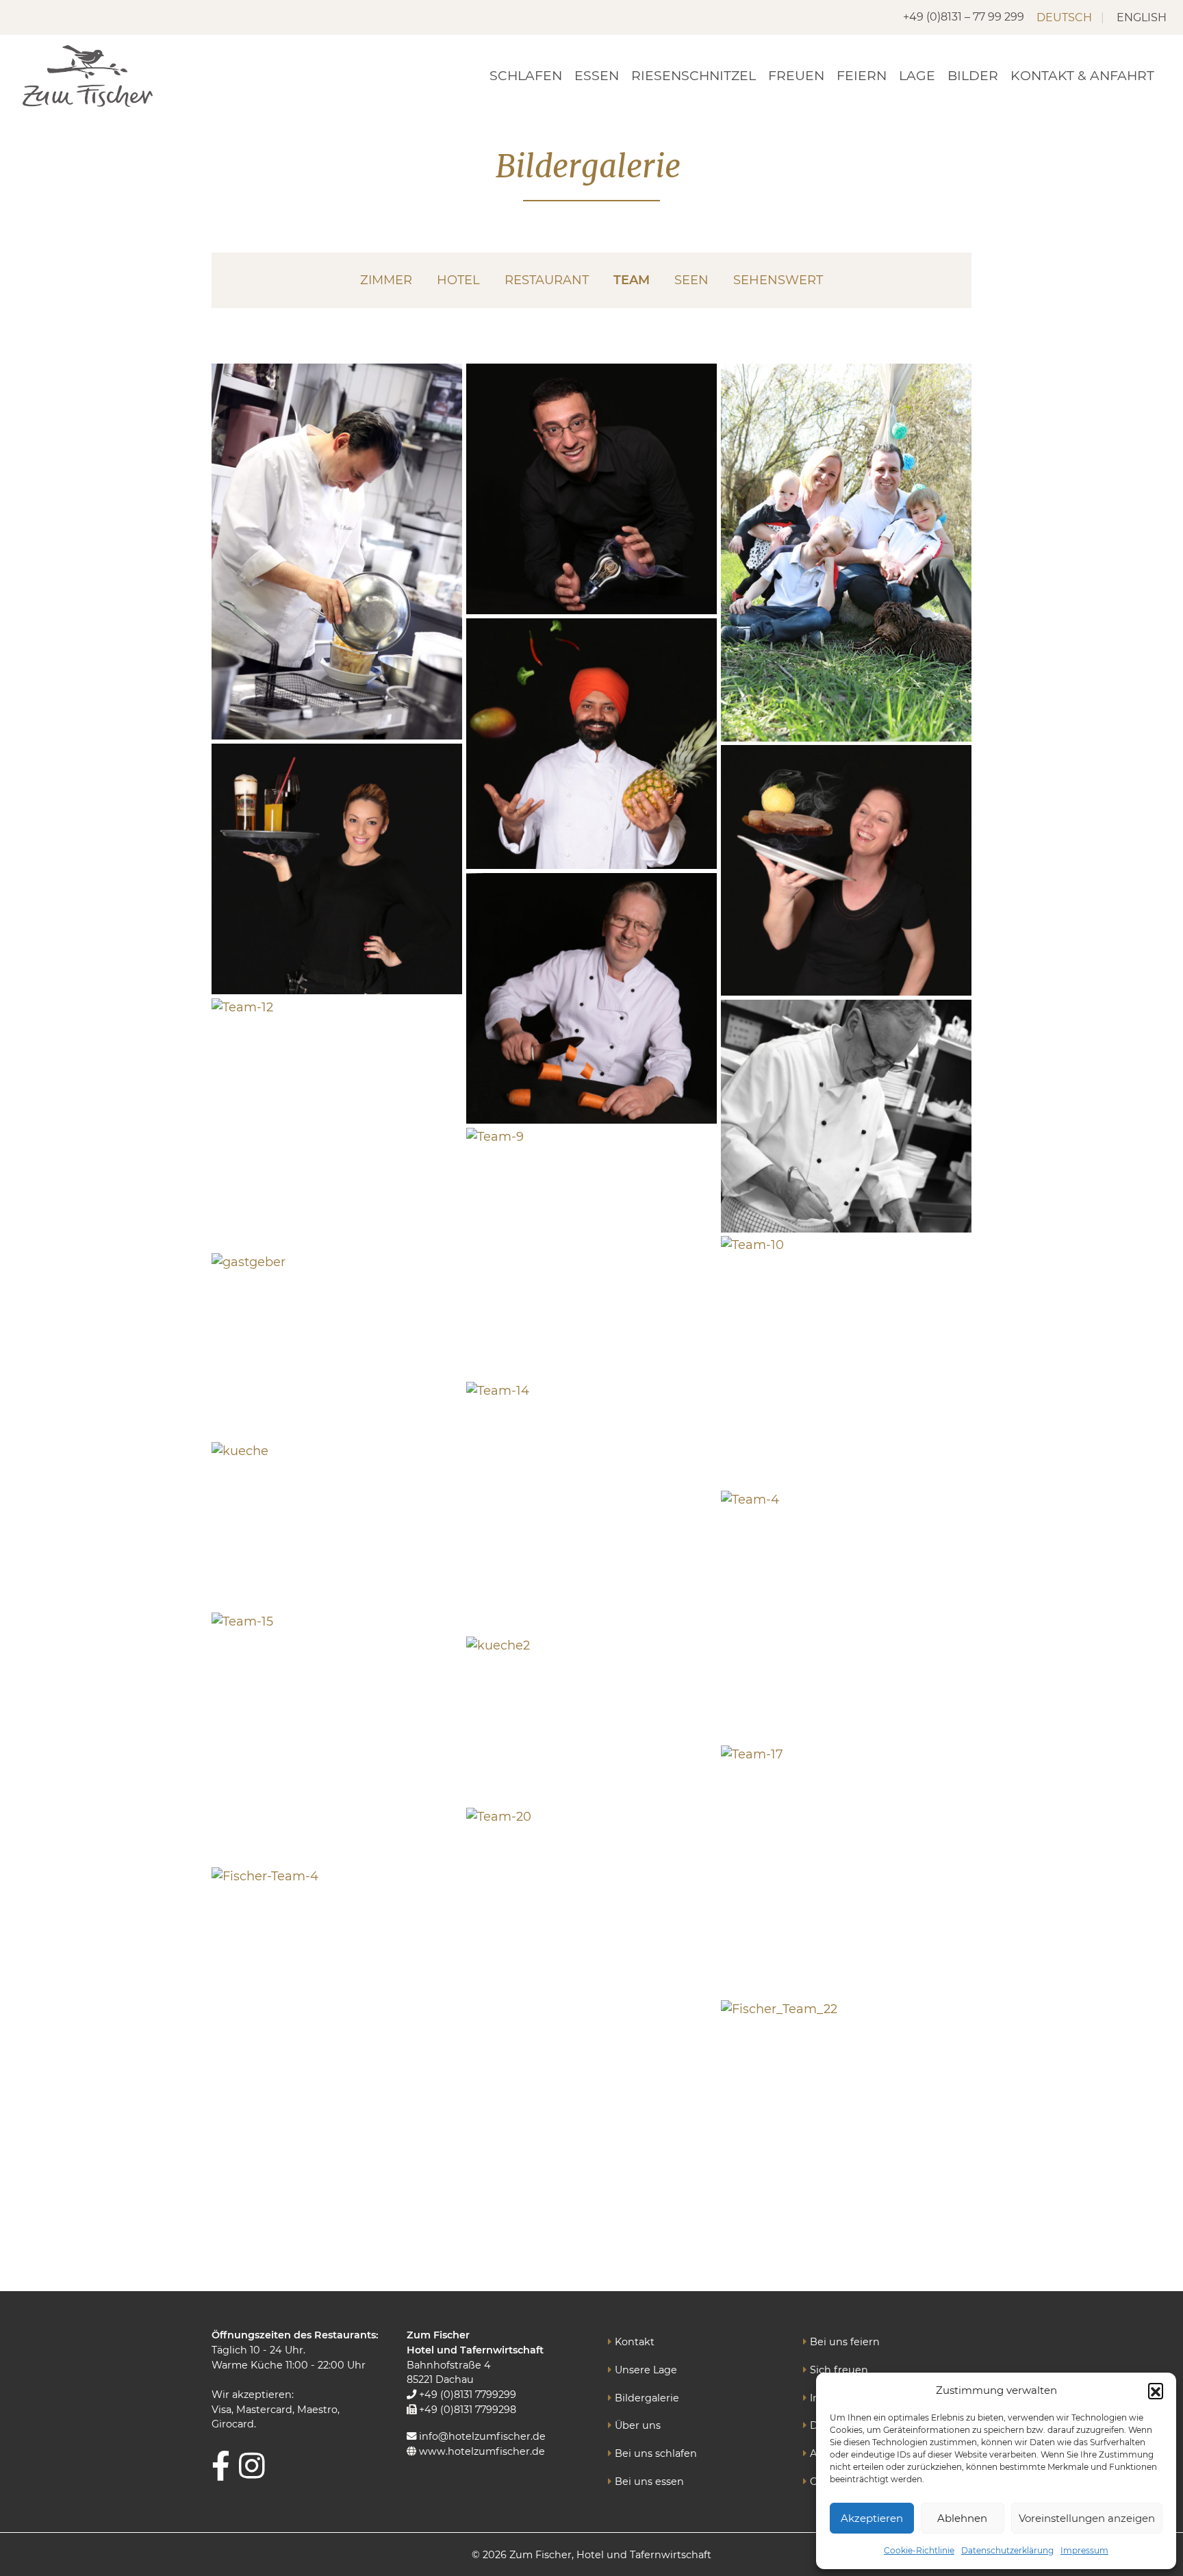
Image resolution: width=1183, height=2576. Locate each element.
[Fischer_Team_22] (846, 2125)
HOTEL (458, 280)
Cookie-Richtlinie (919, 2550)
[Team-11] (591, 998)
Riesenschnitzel (694, 76)
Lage (917, 76)
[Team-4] (846, 1616)
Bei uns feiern (845, 2342)
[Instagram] (252, 2465)
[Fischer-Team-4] (337, 1993)
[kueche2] (591, 1720)
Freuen (796, 76)
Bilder (973, 76)
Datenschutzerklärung (1007, 2550)
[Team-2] (591, 489)
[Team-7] (846, 870)
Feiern (862, 76)
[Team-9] (591, 1253)
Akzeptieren (872, 2518)
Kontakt (635, 2342)
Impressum (1084, 2550)
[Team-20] (591, 1933)
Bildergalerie (647, 2398)
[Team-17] (846, 1871)
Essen (597, 76)
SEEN (691, 280)
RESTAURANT (547, 280)
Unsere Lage (646, 2370)
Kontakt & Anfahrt (1082, 76)
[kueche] (337, 1526)
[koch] (846, 1116)
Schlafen (526, 76)
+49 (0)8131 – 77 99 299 (964, 17)
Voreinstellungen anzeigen (1087, 2518)
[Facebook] (221, 2465)
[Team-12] (337, 1124)
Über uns (638, 2425)
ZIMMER (386, 280)
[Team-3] (591, 744)
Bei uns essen (649, 2482)
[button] (1156, 2390)
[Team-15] (337, 1738)
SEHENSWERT (778, 280)
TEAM (632, 280)
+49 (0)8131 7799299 (466, 2395)
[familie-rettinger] (846, 553)
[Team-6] (337, 869)
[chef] (337, 552)
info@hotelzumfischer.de (481, 2436)
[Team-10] (846, 1361)
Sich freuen (839, 2370)
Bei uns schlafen (656, 2453)
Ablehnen (962, 2518)
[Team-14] (591, 1507)
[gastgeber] (337, 1346)
